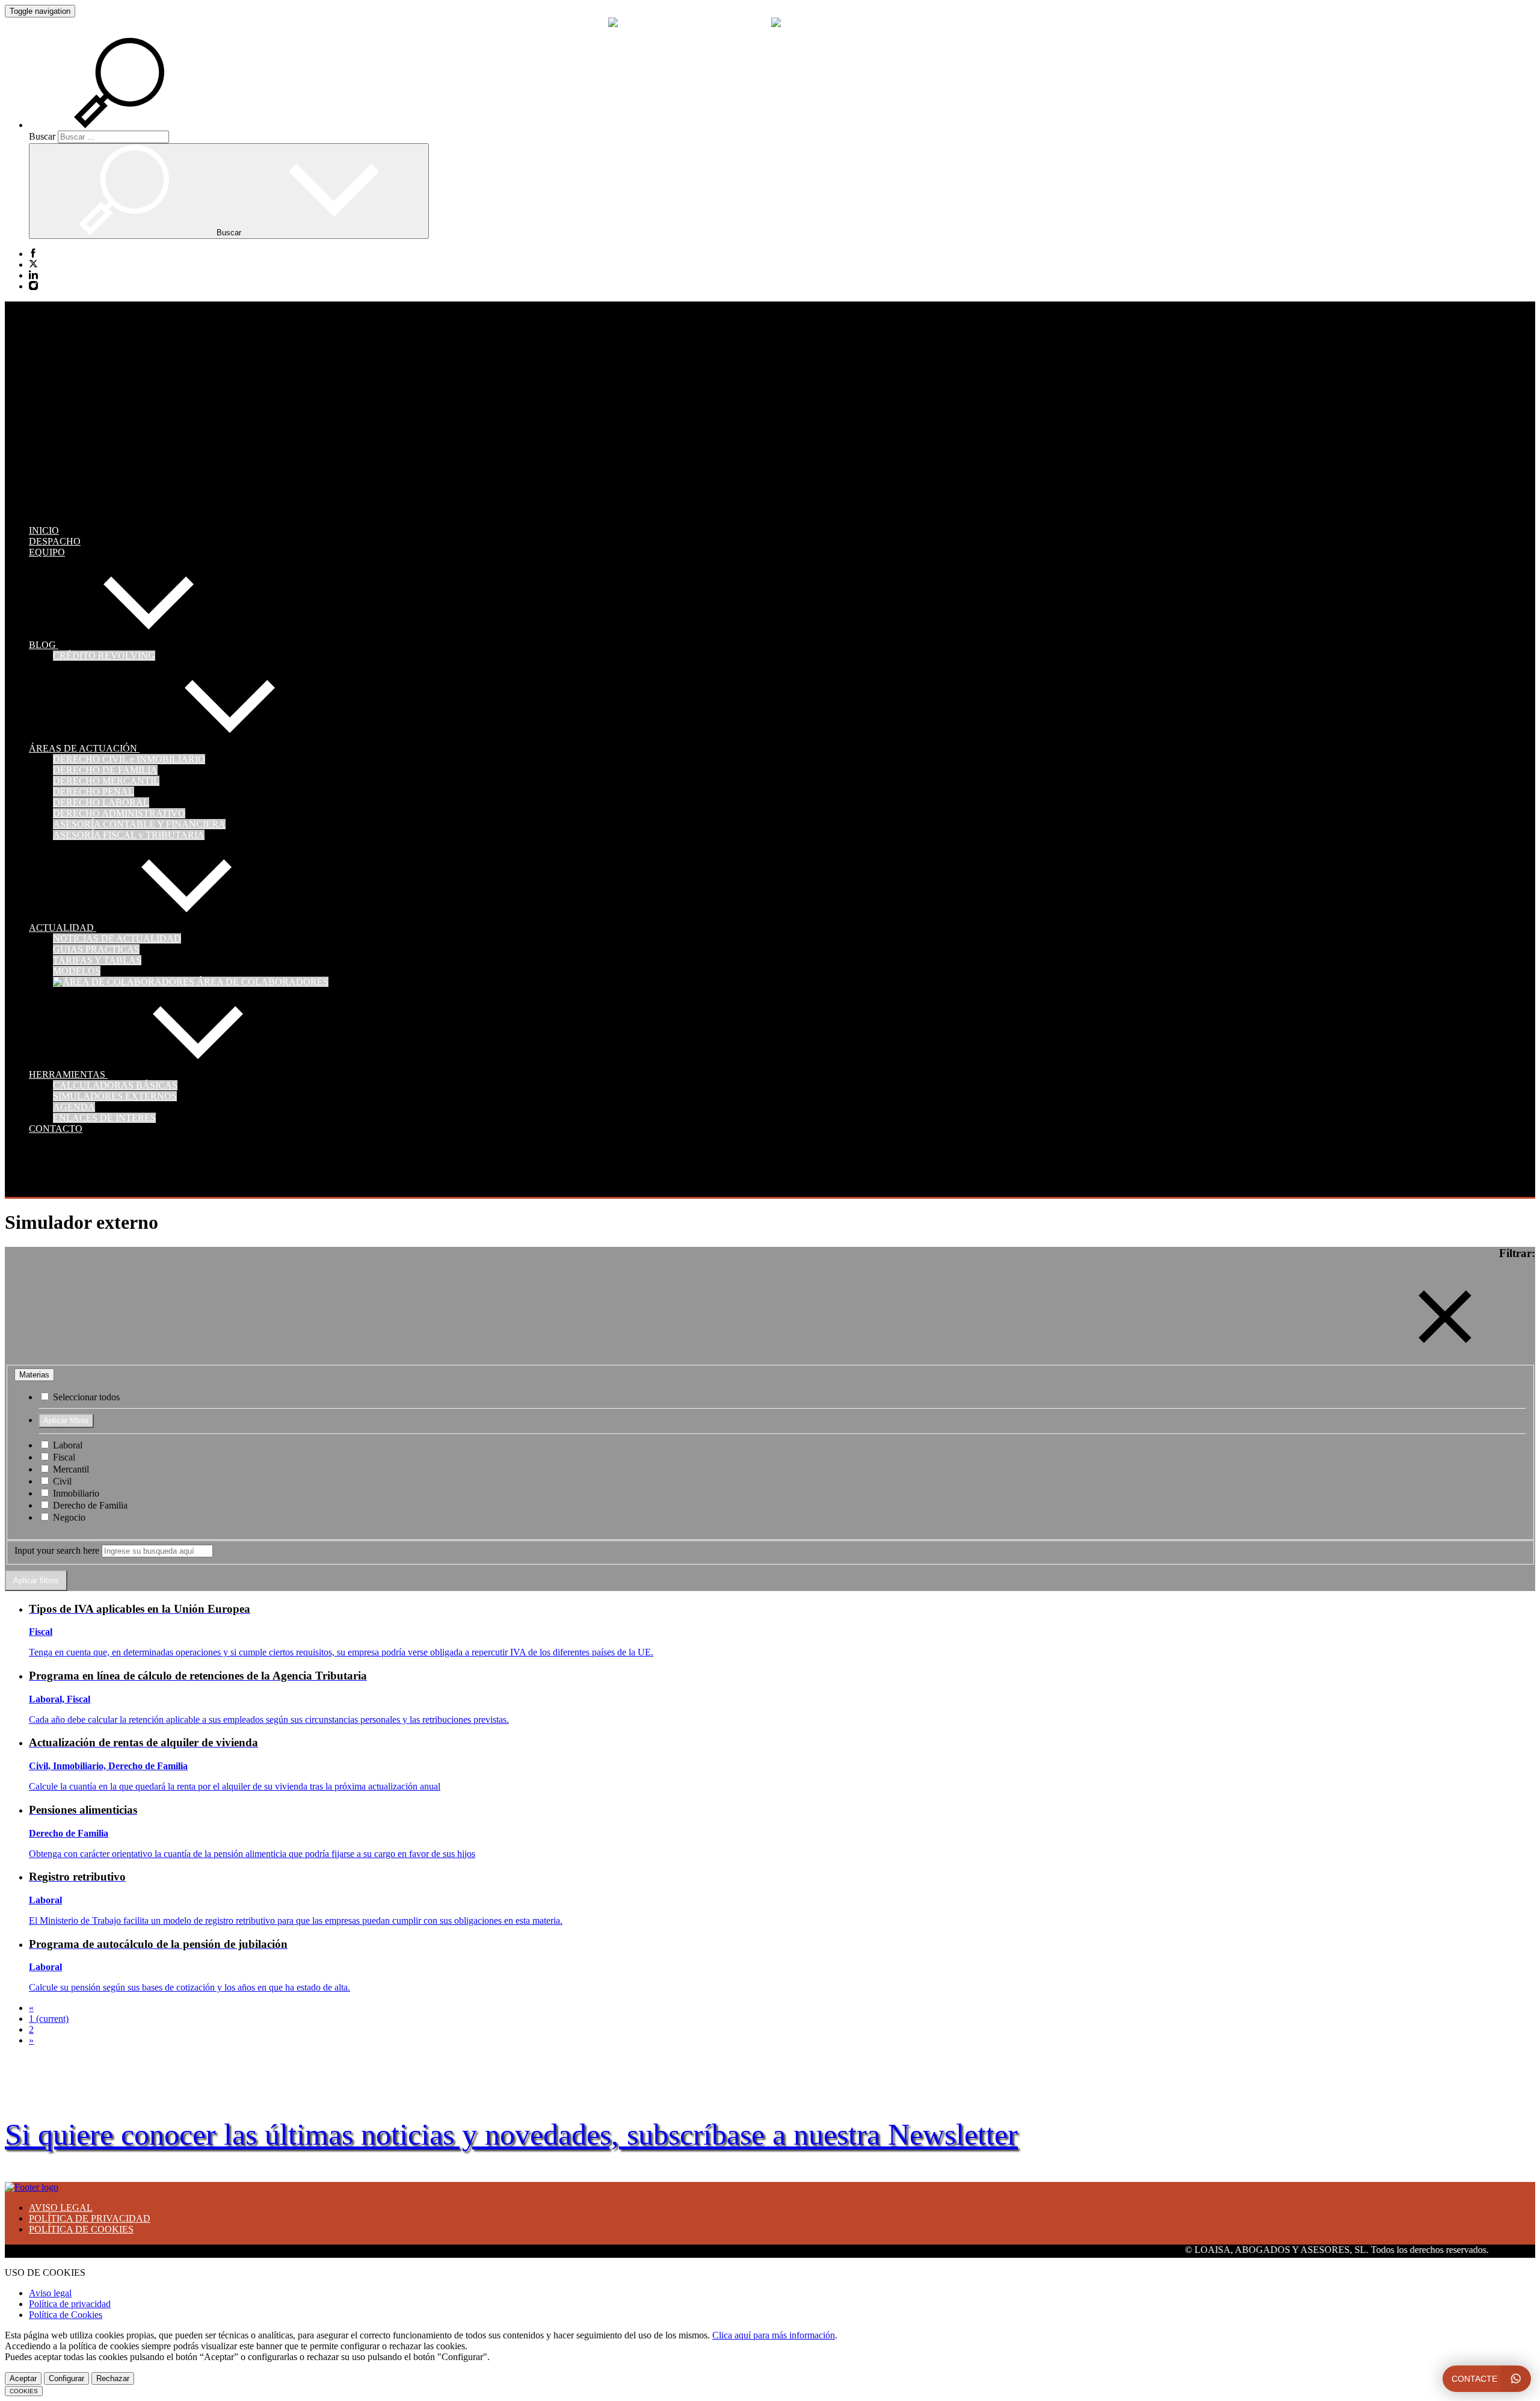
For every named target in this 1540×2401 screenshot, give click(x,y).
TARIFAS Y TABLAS (97, 960)
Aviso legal (50, 2293)
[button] (134, 125)
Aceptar (23, 2378)
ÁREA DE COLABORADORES (261, 982)
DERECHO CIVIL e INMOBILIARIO (129, 759)
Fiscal (63, 1457)
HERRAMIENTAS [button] (68, 1074)
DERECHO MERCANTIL (106, 781)
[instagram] (33, 286)
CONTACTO (56, 1129)
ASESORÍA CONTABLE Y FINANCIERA (139, 824)
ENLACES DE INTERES (104, 1118)
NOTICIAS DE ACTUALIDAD (117, 938)
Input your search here (57, 1550)
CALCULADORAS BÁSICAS (115, 1085)
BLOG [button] (44, 645)
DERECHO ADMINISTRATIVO (119, 813)
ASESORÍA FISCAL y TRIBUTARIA (129, 835)
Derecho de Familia (89, 1505)
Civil (61, 1481)
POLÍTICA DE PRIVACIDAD (90, 2218)
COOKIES (24, 2391)
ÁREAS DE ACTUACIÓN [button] (84, 748)
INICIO (44, 530)
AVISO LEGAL (61, 2208)
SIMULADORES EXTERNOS (115, 1096)
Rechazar (113, 2378)
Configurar (66, 2378)
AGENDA (74, 1107)
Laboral (66, 1445)
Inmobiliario (75, 1493)
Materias (34, 1375)
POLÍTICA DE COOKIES (81, 2229)
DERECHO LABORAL (101, 802)
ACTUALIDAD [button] (63, 928)
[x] (33, 265)
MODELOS (77, 971)
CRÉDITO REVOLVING (104, 656)
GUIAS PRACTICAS (96, 949)
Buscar (42, 136)
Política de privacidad (70, 2304)
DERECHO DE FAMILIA (105, 770)
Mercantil (70, 1469)
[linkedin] (33, 276)
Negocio (68, 1517)
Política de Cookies (66, 2315)
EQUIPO (47, 552)
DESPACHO (55, 541)
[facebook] (33, 254)
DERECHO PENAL (94, 792)
